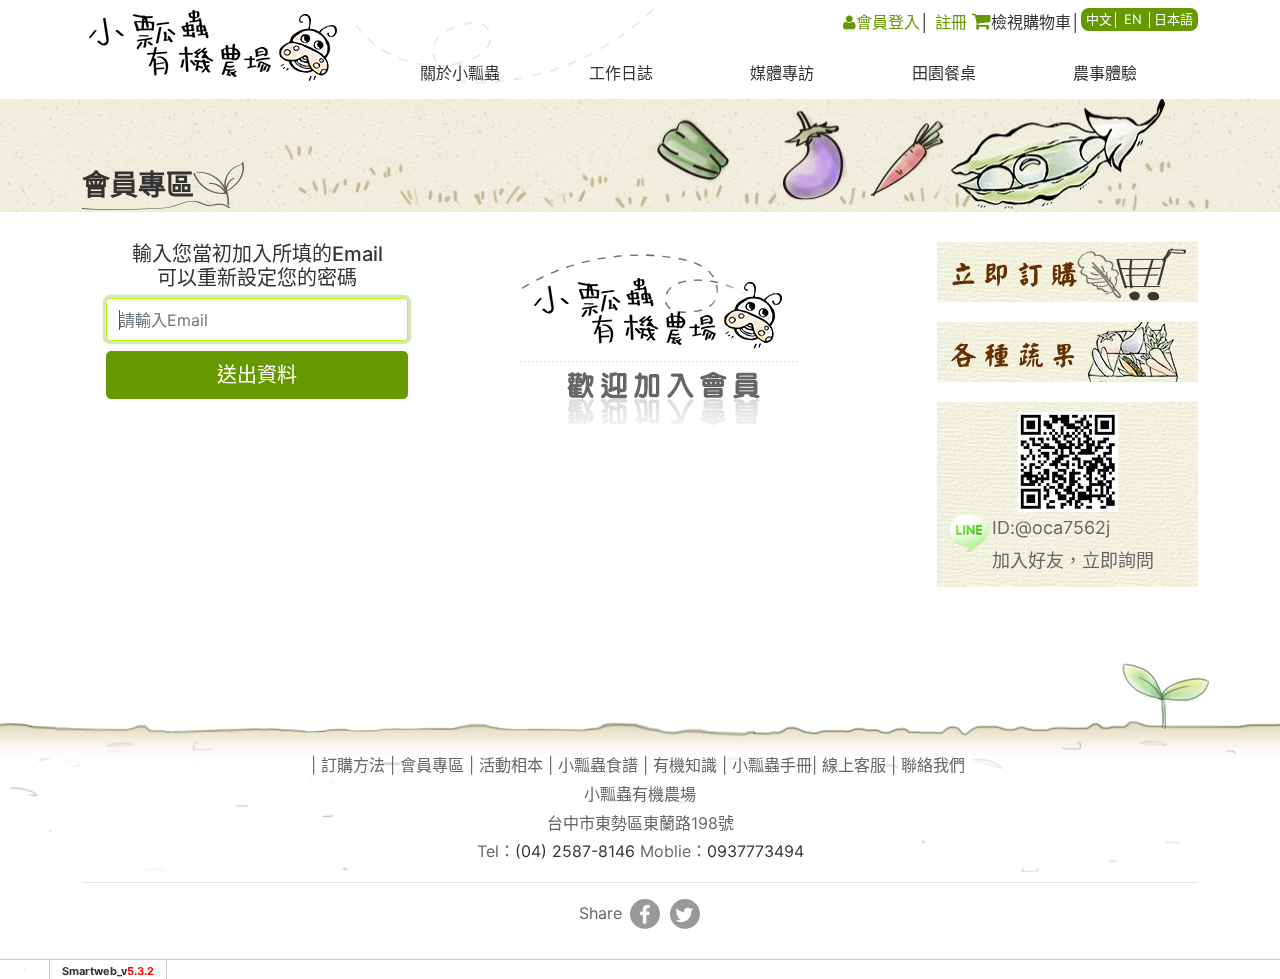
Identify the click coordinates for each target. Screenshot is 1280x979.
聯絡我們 (933, 765)
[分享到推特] (685, 914)
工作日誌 (621, 73)
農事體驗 (1105, 73)
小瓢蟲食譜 (598, 765)
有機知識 (685, 765)
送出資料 (257, 375)
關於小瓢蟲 (460, 73)
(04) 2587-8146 (575, 851)
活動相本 (511, 765)
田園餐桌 (944, 73)
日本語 (1173, 19)
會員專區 (432, 765)
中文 (1099, 19)
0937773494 (755, 851)
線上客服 (854, 765)
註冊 (951, 22)
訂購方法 (353, 765)
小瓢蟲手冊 (772, 765)
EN (1133, 19)
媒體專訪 (782, 73)
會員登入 (888, 22)
